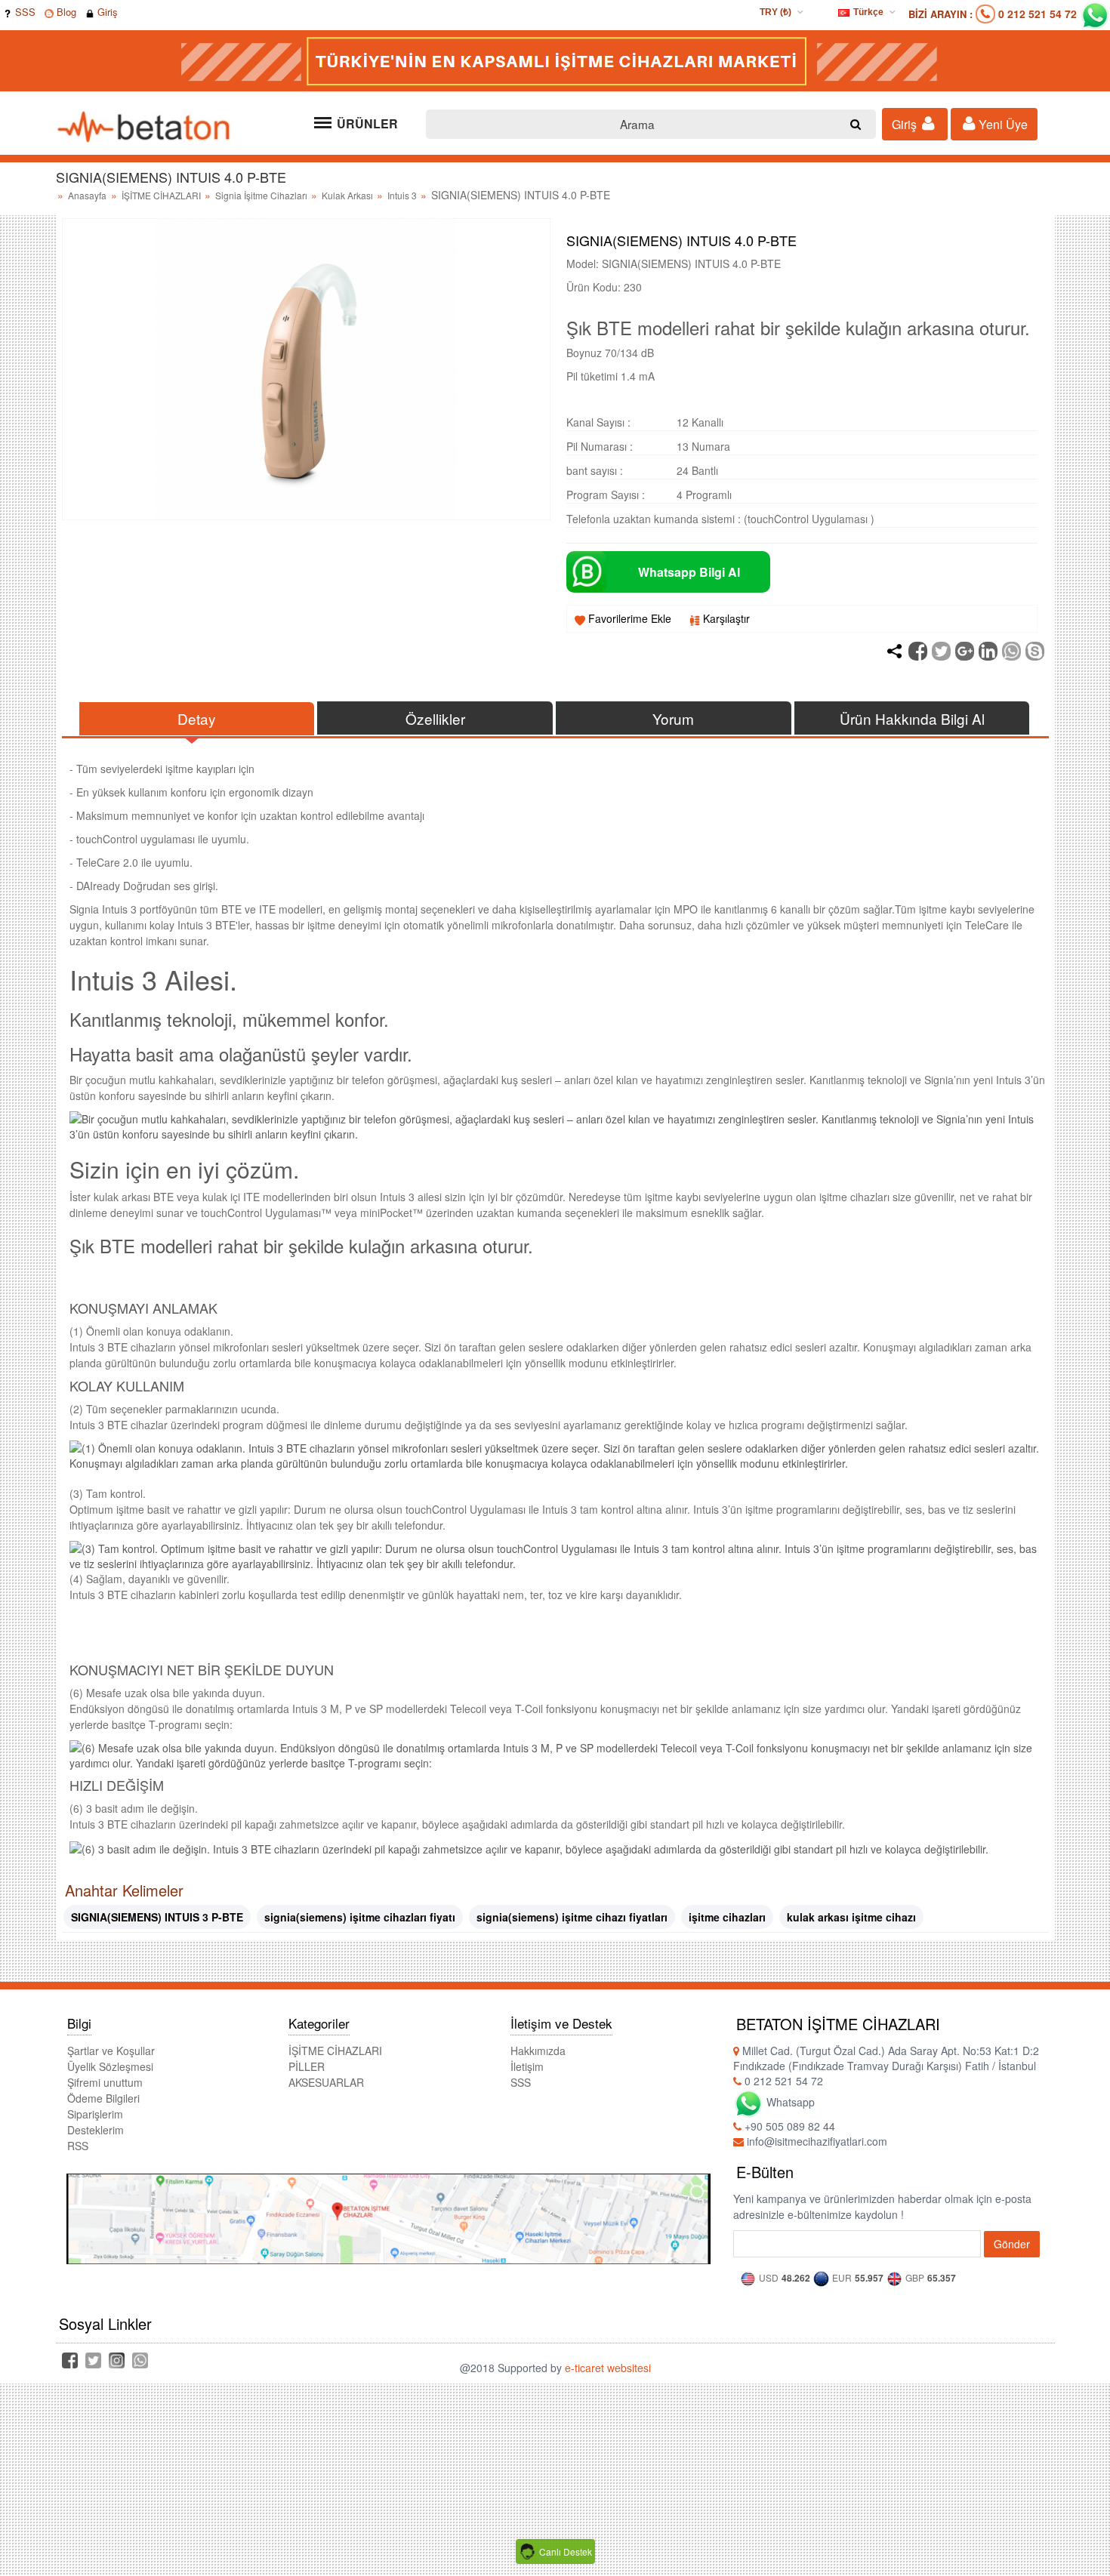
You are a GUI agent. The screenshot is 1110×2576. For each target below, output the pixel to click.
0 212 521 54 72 (1038, 14)
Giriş (106, 12)
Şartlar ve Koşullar (111, 2051)
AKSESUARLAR (326, 2082)
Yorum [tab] (673, 718)
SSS (24, 12)
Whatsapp (789, 2102)
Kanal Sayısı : (598, 422)
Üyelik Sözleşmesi (110, 2066)
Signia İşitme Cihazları (262, 195)
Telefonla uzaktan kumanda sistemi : (654, 519)
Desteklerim (96, 2130)
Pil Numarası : (600, 446)
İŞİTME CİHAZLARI (162, 195)
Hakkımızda (538, 2051)
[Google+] (965, 651)
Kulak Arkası (348, 195)
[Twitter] (941, 651)
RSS (78, 2146)
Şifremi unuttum (105, 2082)
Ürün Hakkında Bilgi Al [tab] (912, 718)
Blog (65, 12)
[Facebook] (918, 651)
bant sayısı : (595, 470)
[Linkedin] (988, 651)
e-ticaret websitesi (608, 2368)
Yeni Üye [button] (1002, 124)
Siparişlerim (95, 2114)
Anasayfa (87, 195)
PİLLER (307, 2066)
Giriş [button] (906, 124)
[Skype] (1035, 651)
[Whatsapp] (1011, 651)
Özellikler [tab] (435, 718)
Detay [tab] (197, 718)
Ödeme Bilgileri (103, 2098)
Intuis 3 (403, 195)
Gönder (1012, 2244)
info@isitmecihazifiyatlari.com (816, 2141)
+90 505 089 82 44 (788, 2126)
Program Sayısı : (606, 495)
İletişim (527, 2066)
